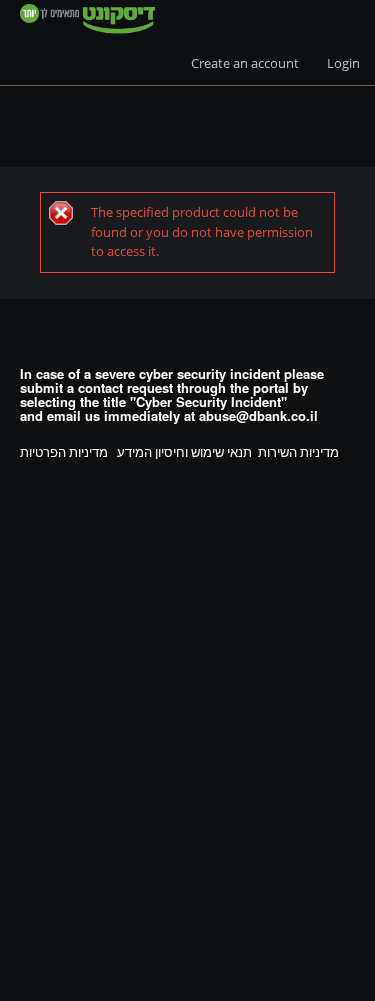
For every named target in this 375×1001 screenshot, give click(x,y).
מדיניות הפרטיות (64, 452)
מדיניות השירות (298, 452)
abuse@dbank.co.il (258, 415)
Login (343, 63)
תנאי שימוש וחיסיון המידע (184, 452)
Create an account (245, 63)
